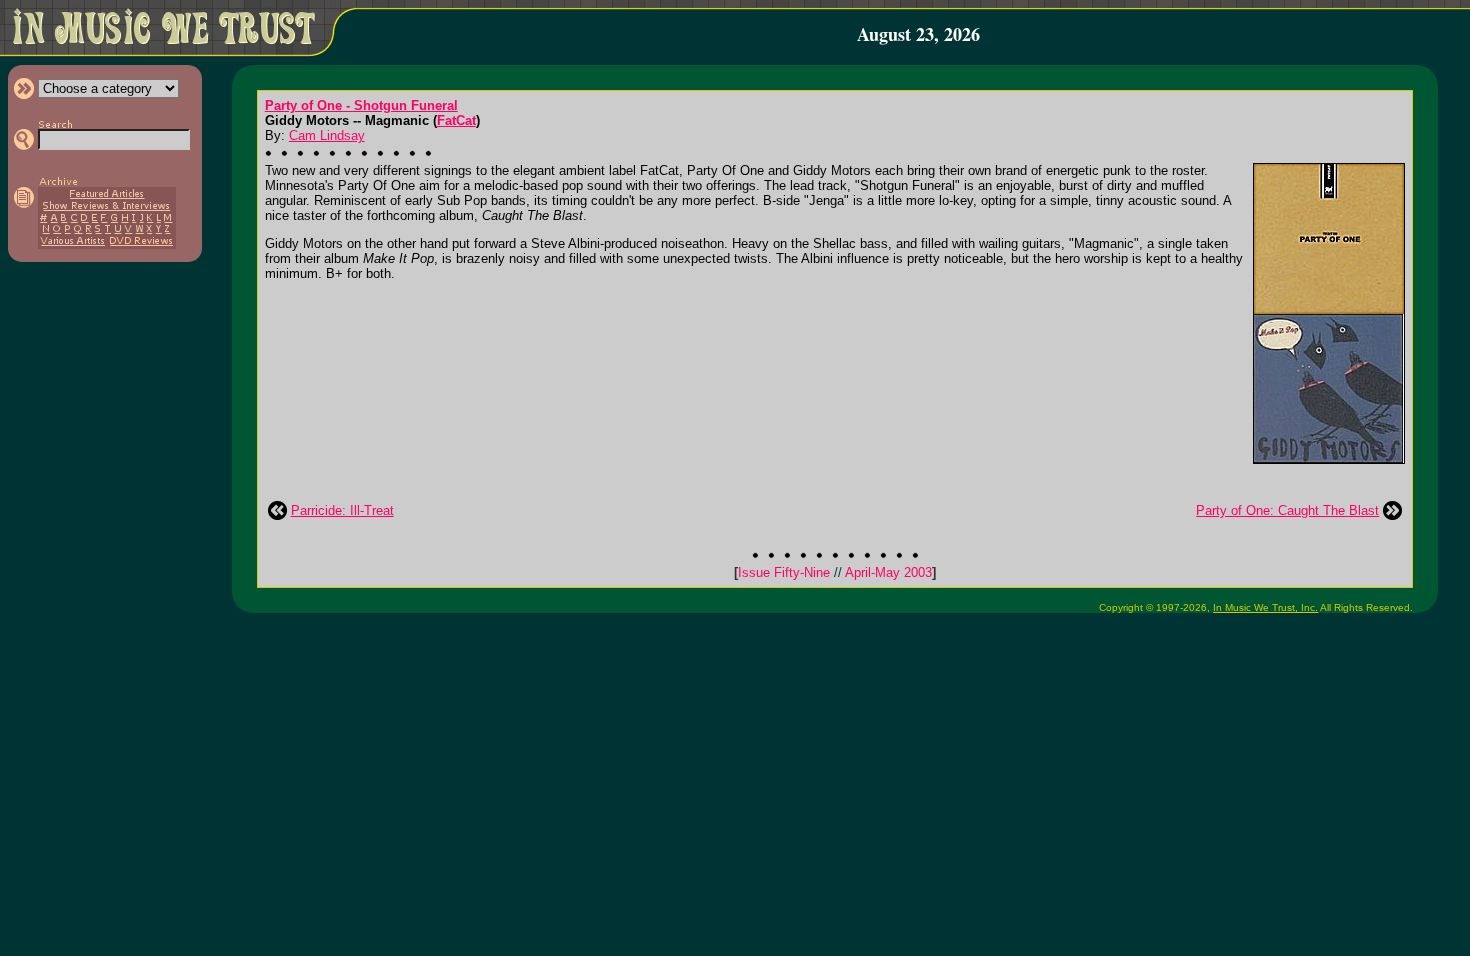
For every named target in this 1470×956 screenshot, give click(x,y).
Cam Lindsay (327, 135)
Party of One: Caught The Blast (1287, 510)
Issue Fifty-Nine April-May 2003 (835, 572)
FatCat (456, 120)
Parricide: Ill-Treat (342, 510)
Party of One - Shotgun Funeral (361, 105)
